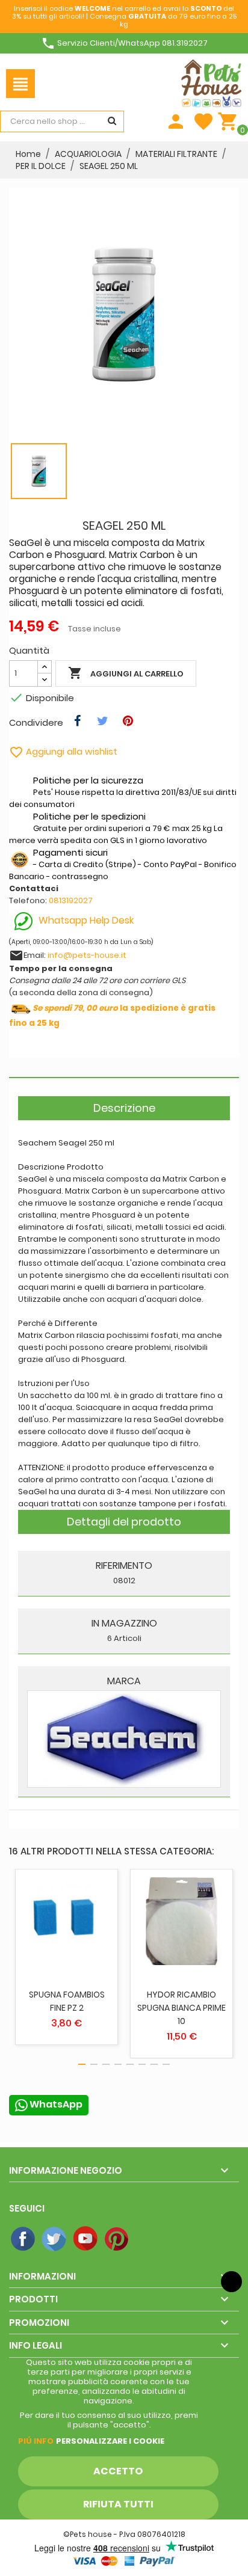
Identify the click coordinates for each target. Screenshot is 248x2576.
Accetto (118, 2471)
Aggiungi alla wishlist (63, 751)
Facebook (23, 2239)
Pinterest (117, 2239)
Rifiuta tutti (118, 2504)
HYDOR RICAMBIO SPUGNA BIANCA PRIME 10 (181, 2008)
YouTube (86, 2239)
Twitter (55, 2239)
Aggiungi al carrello (126, 673)
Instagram (149, 2239)
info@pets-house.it (87, 955)
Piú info (36, 2441)
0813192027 (71, 900)
